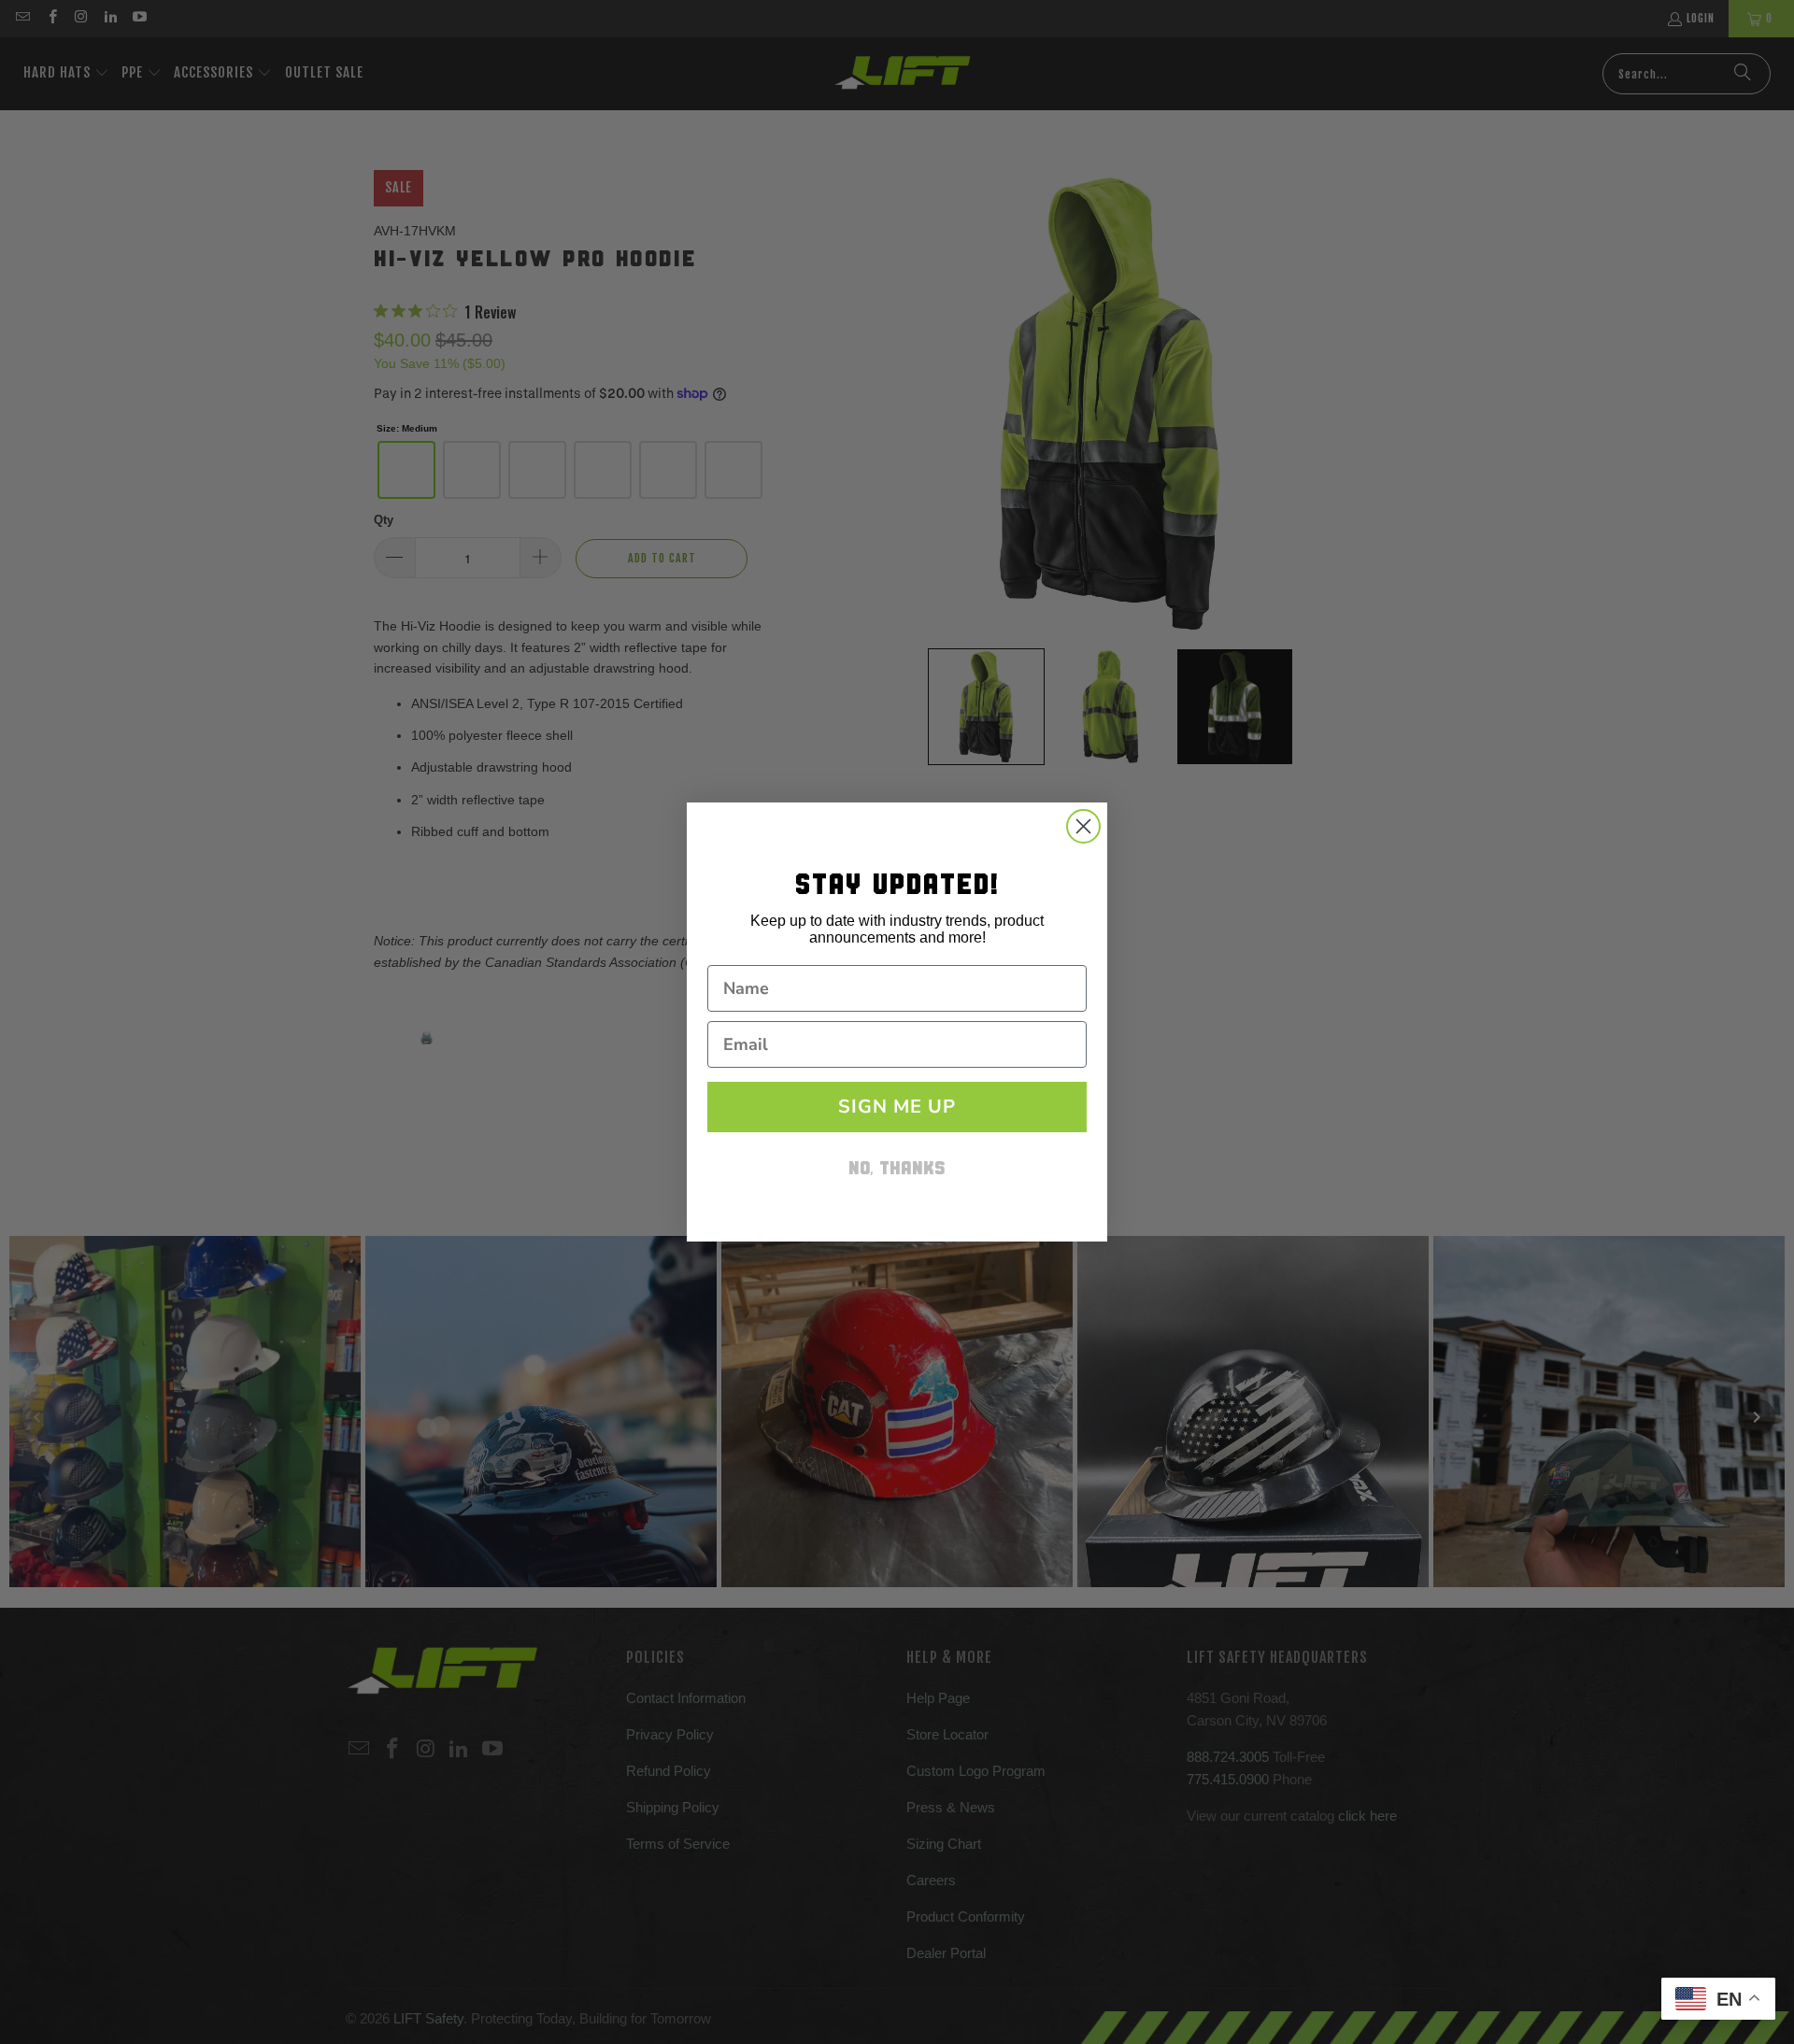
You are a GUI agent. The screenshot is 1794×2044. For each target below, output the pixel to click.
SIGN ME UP (897, 1107)
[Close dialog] (1083, 826)
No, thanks (897, 1170)
